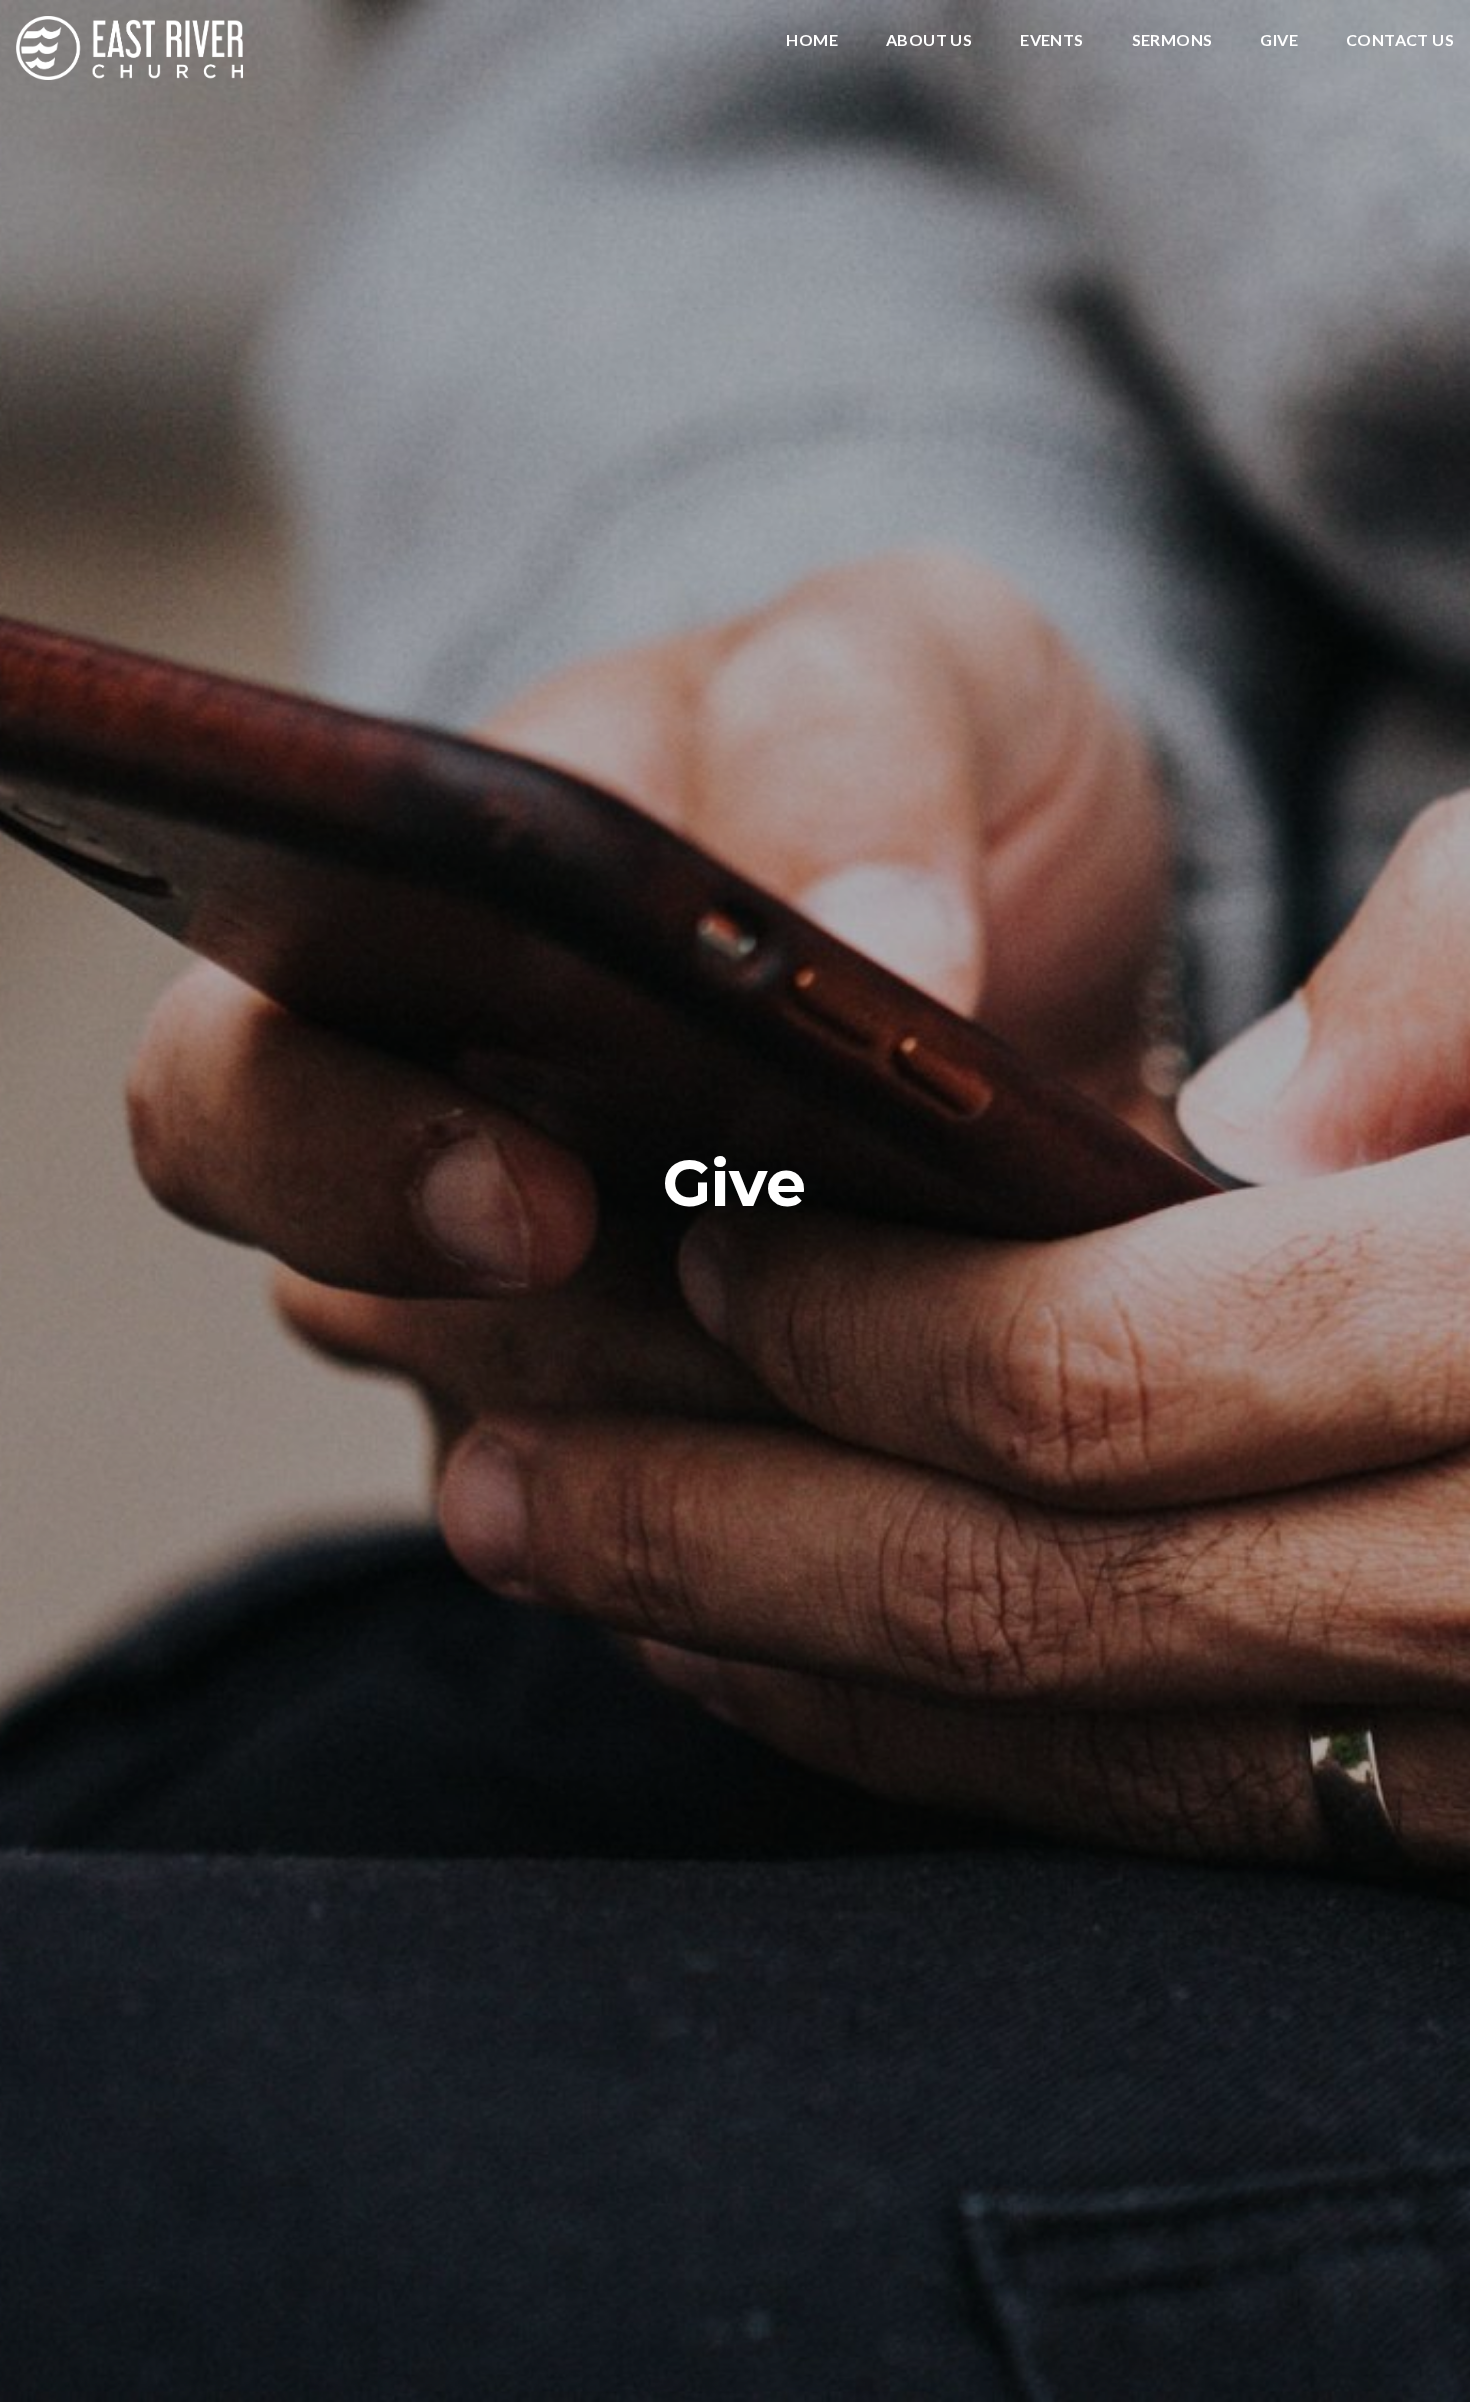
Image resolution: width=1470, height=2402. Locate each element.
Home (812, 40)
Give (1279, 40)
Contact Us (1400, 40)
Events (1051, 40)
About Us (929, 40)
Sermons (1172, 40)
